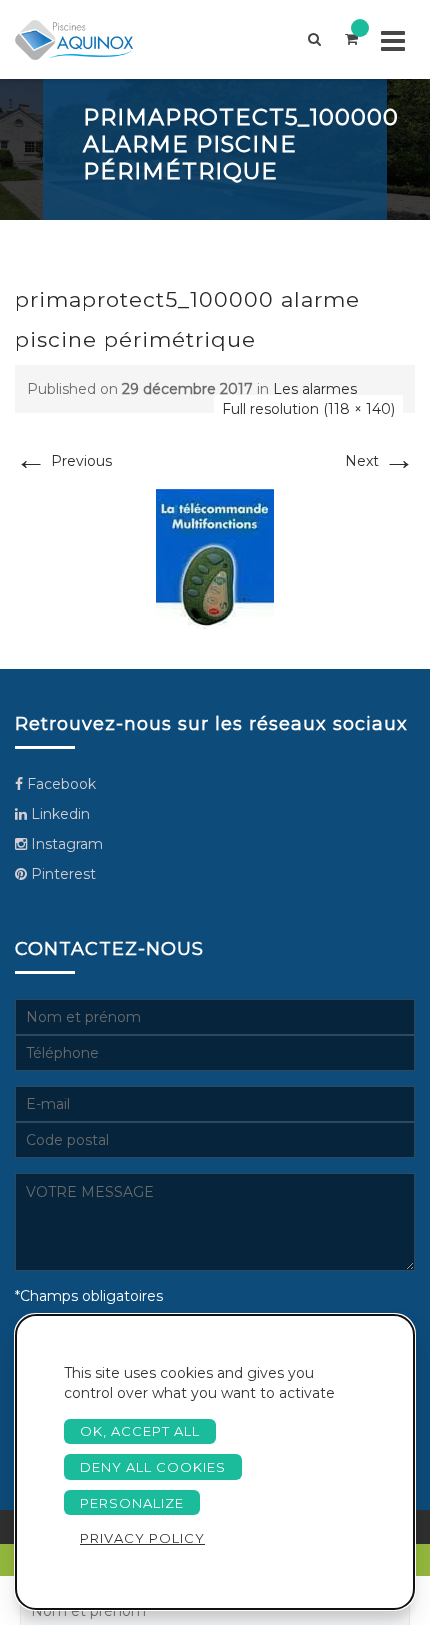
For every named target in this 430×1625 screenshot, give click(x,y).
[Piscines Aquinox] (91, 39)
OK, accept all (140, 1431)
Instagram (65, 844)
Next (380, 461)
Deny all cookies (153, 1467)
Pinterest (61, 874)
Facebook (59, 784)
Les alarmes (315, 389)
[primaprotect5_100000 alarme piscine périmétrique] (215, 558)
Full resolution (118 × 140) (308, 409)
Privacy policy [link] (142, 1538)
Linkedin (58, 814)
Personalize (132, 1503)
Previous (63, 461)
